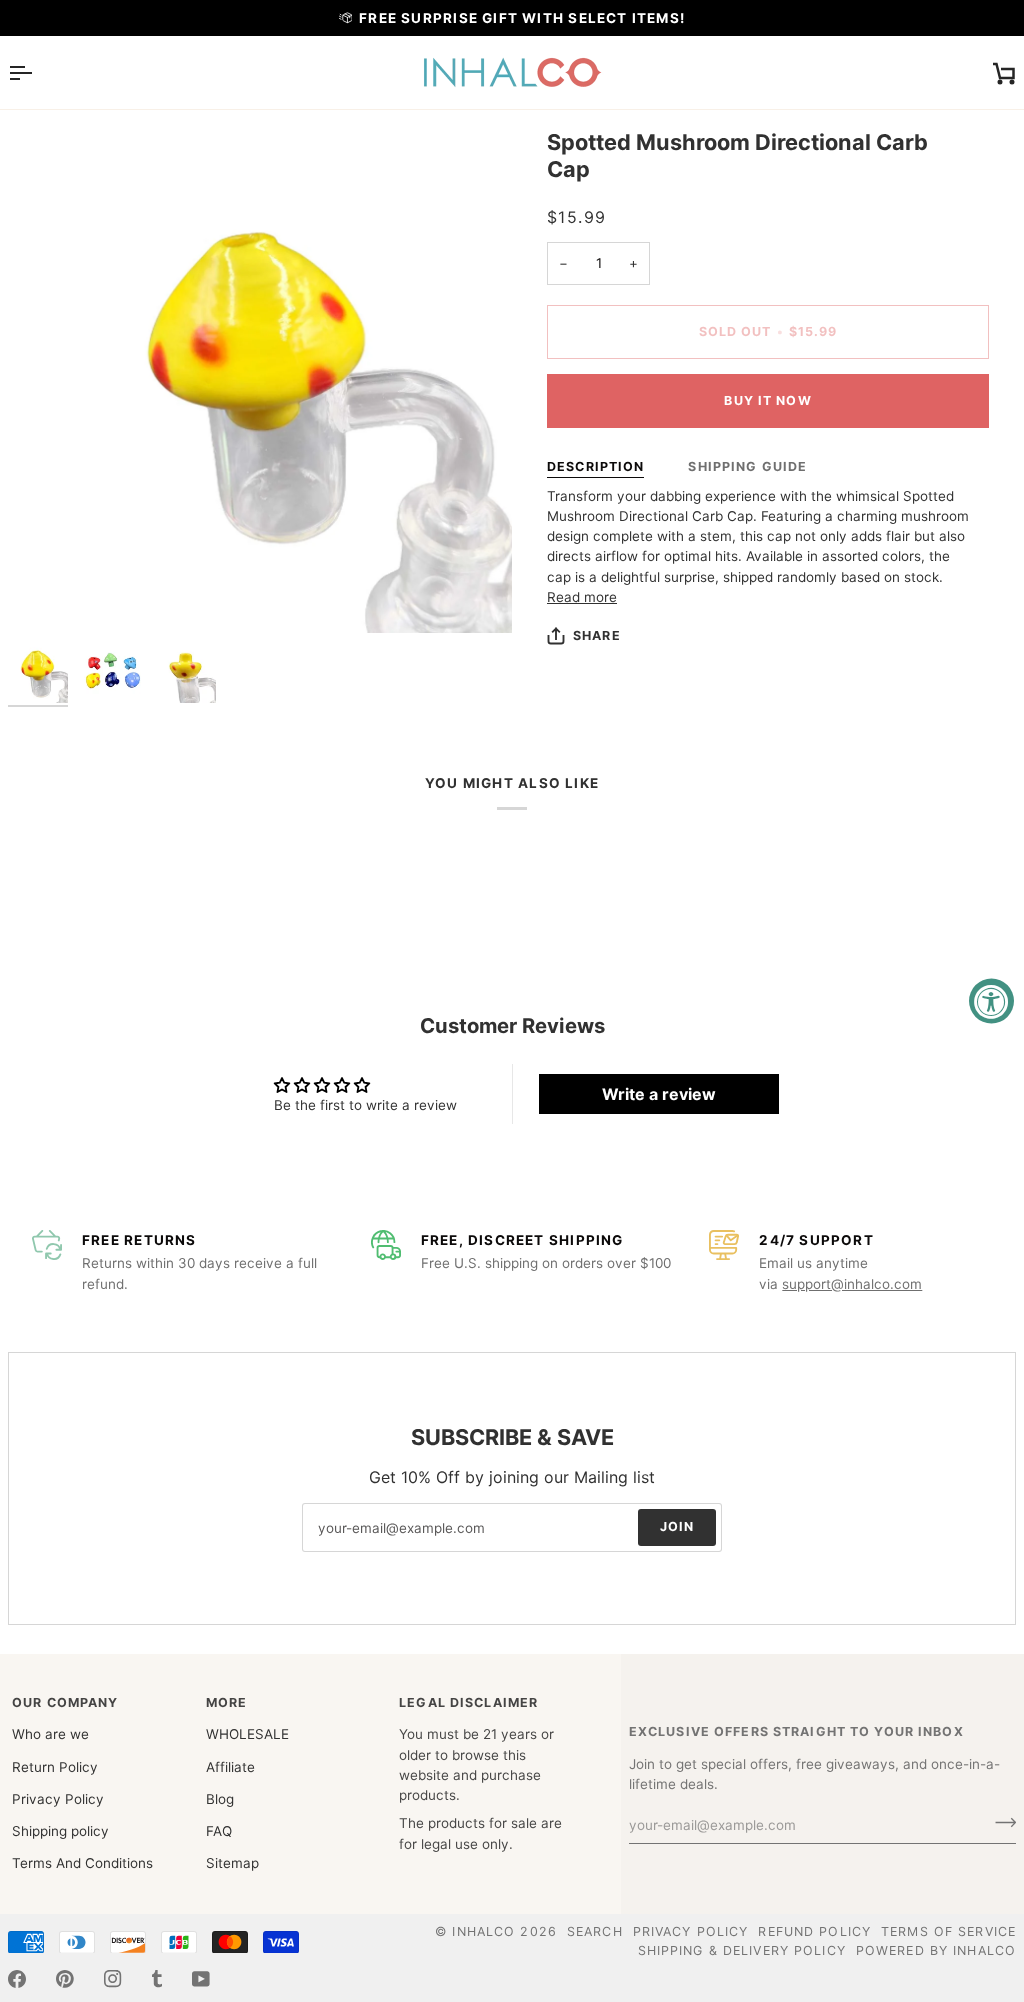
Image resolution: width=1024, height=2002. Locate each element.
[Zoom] (260, 381)
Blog (220, 1799)
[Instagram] (113, 1979)
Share (597, 635)
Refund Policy (814, 1931)
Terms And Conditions (82, 1863)
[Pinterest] (65, 1979)
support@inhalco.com (852, 1284)
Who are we (50, 1734)
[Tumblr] (157, 1979)
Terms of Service (948, 1931)
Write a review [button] (659, 1094)
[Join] (999, 1822)
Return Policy (55, 1767)
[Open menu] (38, 72)
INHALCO (483, 1931)
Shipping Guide (747, 466)
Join (677, 1527)
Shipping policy (60, 1831)
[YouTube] (201, 1979)
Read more (582, 597)
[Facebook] (17, 1979)
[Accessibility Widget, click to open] (991, 1001)
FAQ (219, 1831)
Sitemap (232, 1863)
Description (595, 466)
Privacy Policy (58, 1799)
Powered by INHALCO (936, 1950)
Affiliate (230, 1767)
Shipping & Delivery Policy (742, 1950)
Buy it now (767, 400)
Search (595, 1931)
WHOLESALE (247, 1734)
